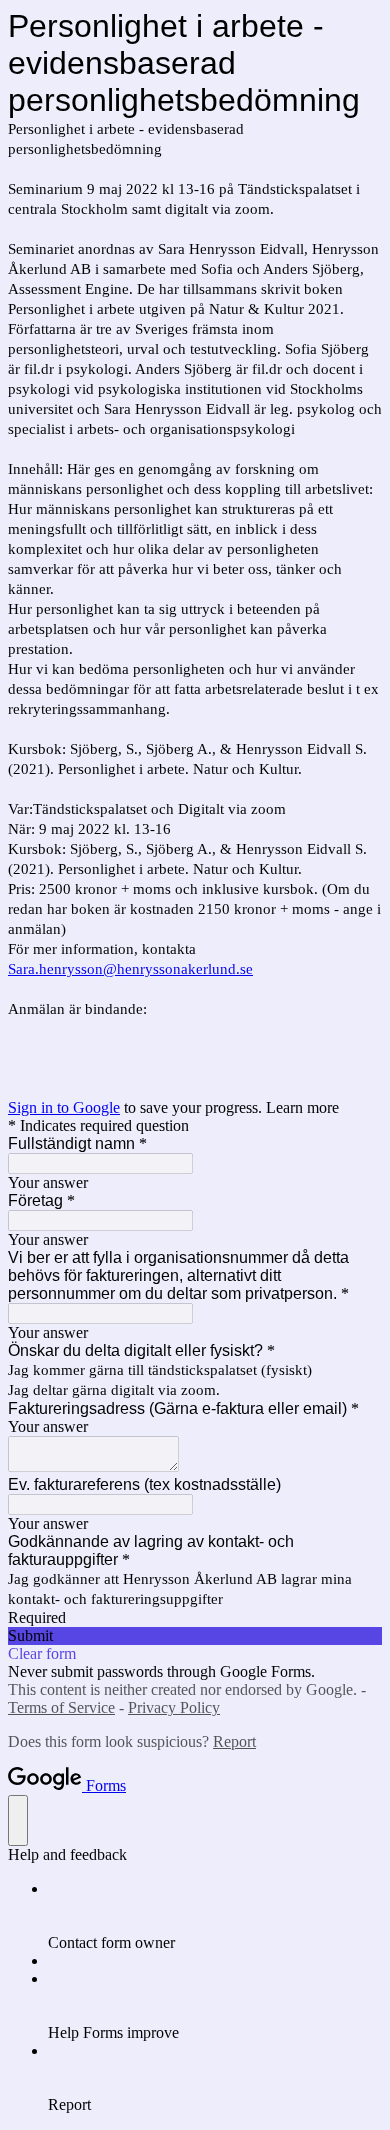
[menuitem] (215, 1916)
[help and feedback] (18, 1820)
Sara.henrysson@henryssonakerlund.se (130, 969)
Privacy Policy (174, 1707)
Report (234, 1741)
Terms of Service (61, 1707)
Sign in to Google (64, 1107)
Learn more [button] (302, 1107)
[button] (195, 1636)
